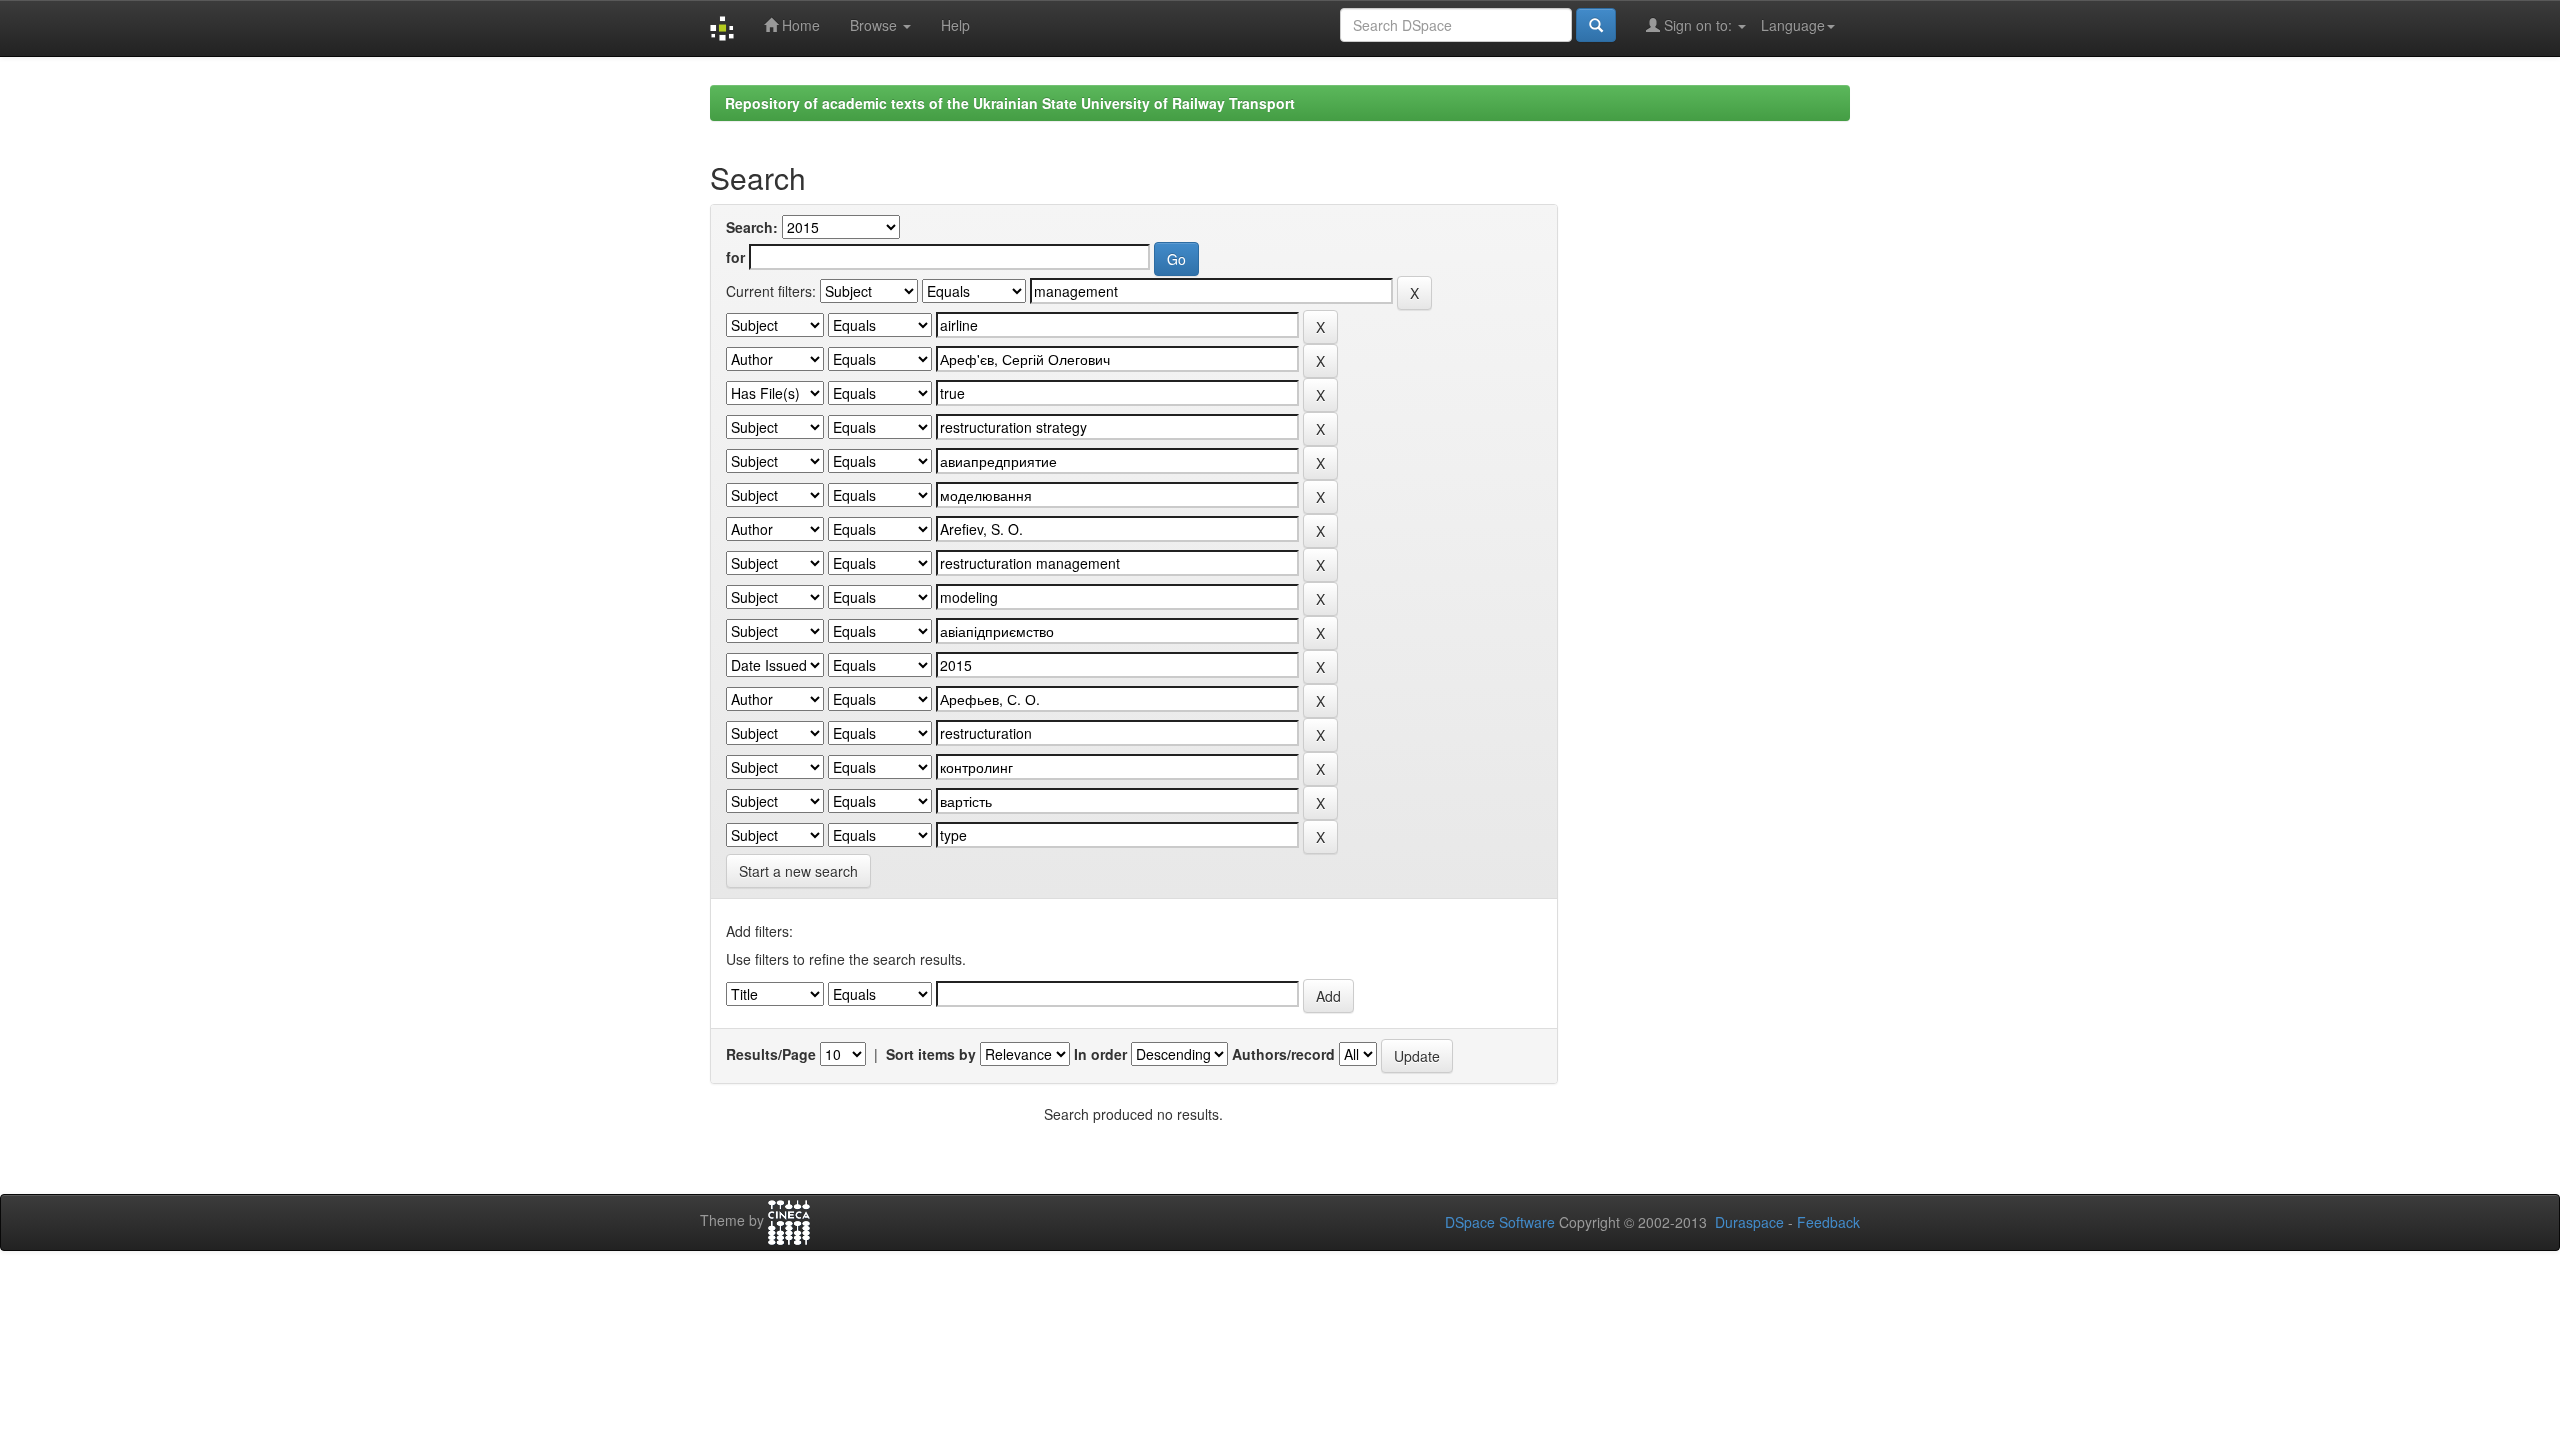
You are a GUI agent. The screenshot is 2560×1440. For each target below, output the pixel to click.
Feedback (1828, 1222)
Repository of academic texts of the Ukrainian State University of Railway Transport (1010, 103)
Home (799, 25)
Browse (875, 25)
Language (1793, 25)
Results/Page (771, 1054)
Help (955, 25)
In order (1100, 1054)
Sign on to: (1698, 25)
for (735, 257)
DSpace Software (1500, 1222)
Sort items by (931, 1054)
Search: (752, 227)
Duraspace (1749, 1222)
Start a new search (798, 871)
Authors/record (1283, 1054)
